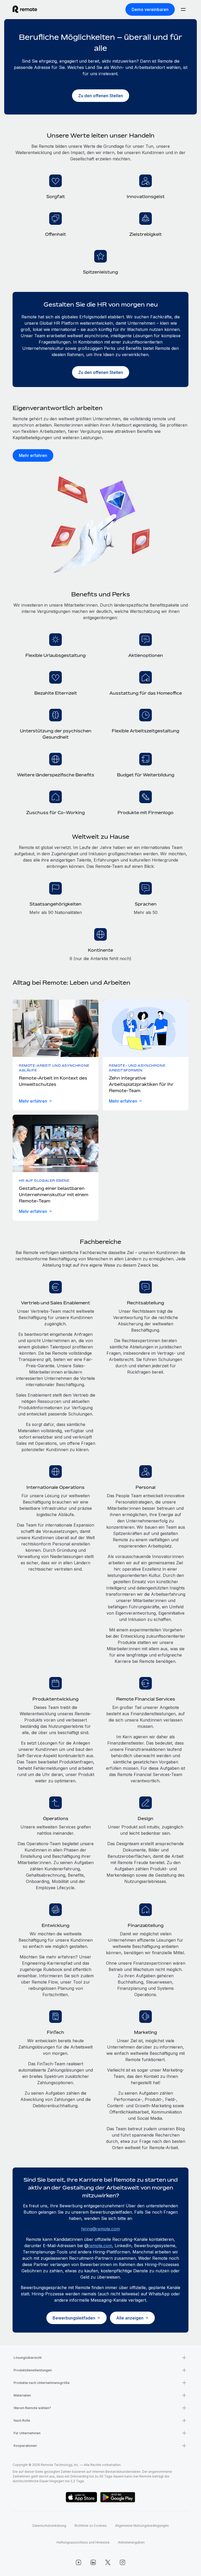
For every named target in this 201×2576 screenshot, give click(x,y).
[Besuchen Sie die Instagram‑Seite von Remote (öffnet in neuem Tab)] (122, 2562)
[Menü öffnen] (183, 9)
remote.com (100, 2246)
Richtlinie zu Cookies (91, 2526)
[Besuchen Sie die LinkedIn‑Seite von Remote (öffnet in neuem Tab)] (93, 2562)
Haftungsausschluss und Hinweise (83, 2542)
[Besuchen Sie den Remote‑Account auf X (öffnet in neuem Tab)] (108, 2562)
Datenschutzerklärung (49, 2526)
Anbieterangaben (131, 2542)
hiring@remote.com (100, 2229)
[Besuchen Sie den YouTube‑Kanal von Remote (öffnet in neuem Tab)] (79, 2562)
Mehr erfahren (33, 1101)
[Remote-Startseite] (25, 9)
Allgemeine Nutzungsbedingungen (142, 2526)
